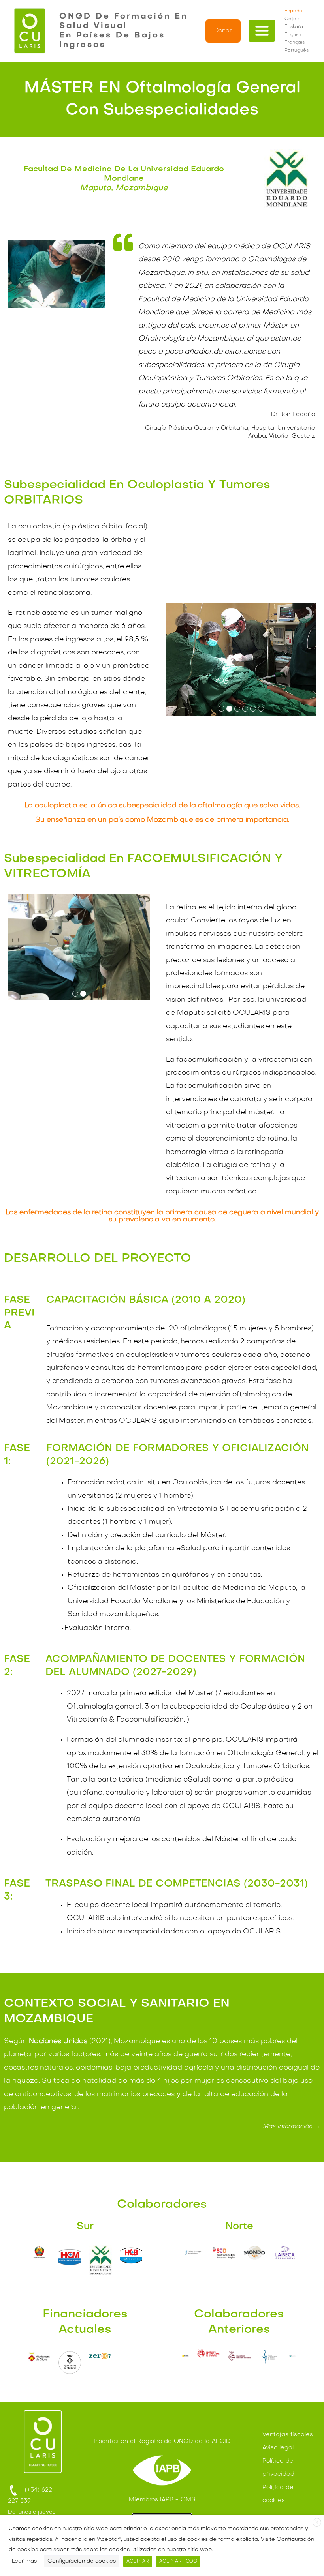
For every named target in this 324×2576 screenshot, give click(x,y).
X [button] (317, 2523)
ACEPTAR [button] (138, 2561)
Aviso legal (278, 2448)
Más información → (291, 2126)
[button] (223, 31)
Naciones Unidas (58, 2041)
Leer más (24, 2561)
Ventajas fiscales (288, 2435)
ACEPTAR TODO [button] (178, 2561)
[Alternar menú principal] (262, 31)
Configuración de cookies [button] (82, 2561)
